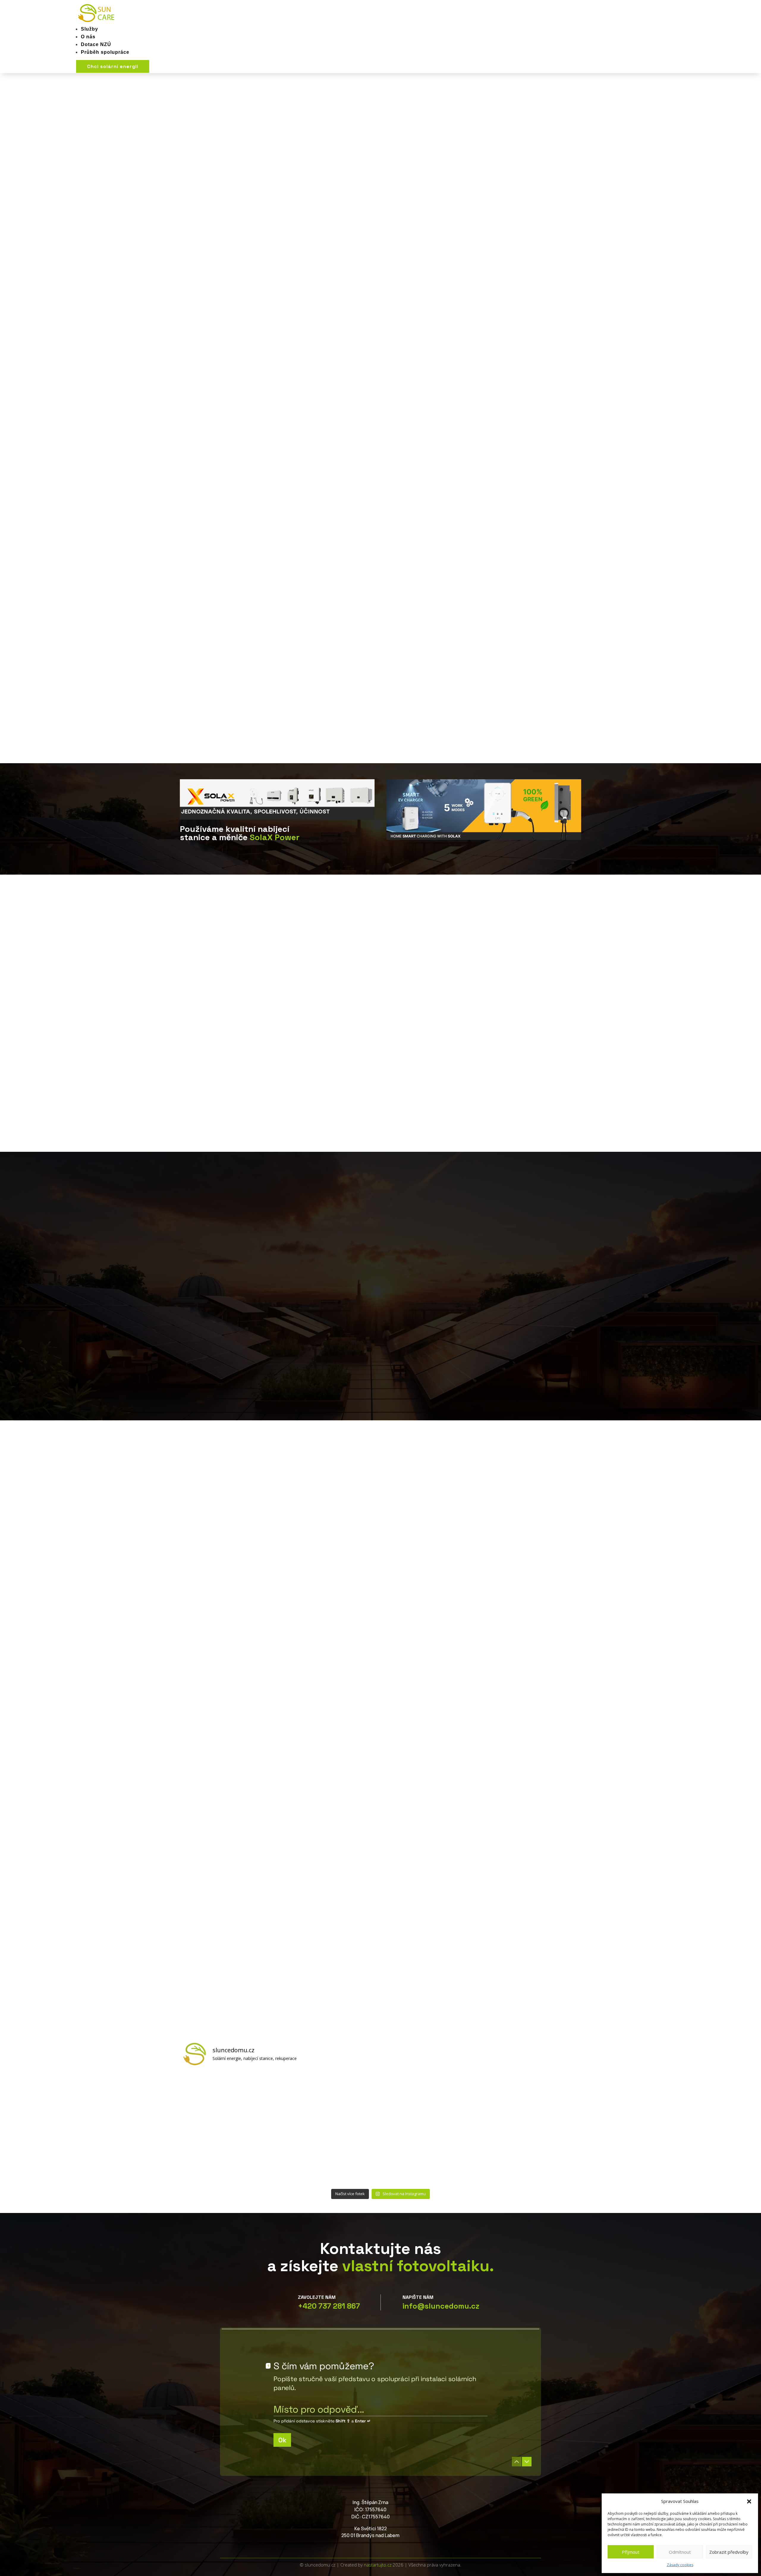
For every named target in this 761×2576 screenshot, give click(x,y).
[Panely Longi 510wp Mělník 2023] (231, 2157)
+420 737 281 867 (329, 2306)
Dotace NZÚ (96, 44)
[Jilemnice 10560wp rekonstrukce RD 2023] (430, 2157)
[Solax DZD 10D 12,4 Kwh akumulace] (530, 2157)
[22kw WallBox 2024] (530, 2100)
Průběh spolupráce (105, 52)
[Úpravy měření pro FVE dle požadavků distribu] (231, 2100)
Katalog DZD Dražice (218, 267)
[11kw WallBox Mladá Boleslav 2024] (331, 2100)
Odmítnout (680, 2552)
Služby (89, 29)
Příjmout (631, 2552)
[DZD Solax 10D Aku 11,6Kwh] (331, 2157)
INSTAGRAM (750, 226)
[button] (749, 2501)
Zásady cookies (680, 2565)
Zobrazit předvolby (729, 2552)
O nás (88, 37)
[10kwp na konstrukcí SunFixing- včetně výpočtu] (430, 2100)
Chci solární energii (113, 66)
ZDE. (295, 1317)
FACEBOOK (750, 181)
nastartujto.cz (378, 2565)
